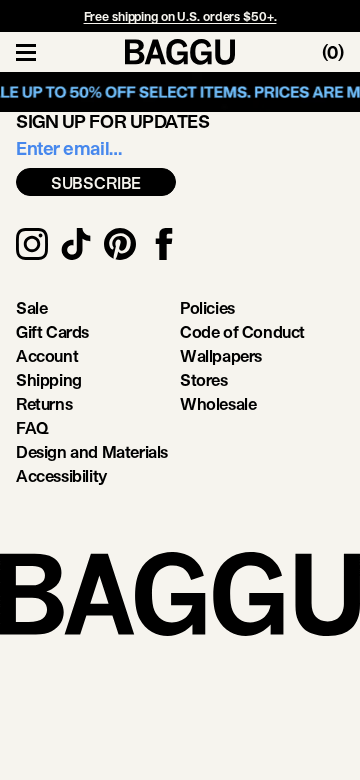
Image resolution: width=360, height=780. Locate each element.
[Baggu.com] (180, 52)
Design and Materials (92, 451)
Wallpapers (221, 355)
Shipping (49, 379)
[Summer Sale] (180, 92)
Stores (204, 379)
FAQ (32, 427)
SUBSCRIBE (96, 182)
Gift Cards (52, 331)
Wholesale (218, 403)
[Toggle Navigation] (26, 52)
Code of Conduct (242, 331)
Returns (44, 403)
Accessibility (61, 475)
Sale (31, 307)
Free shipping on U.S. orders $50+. (180, 16)
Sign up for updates (112, 121)
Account (47, 355)
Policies (207, 307)
